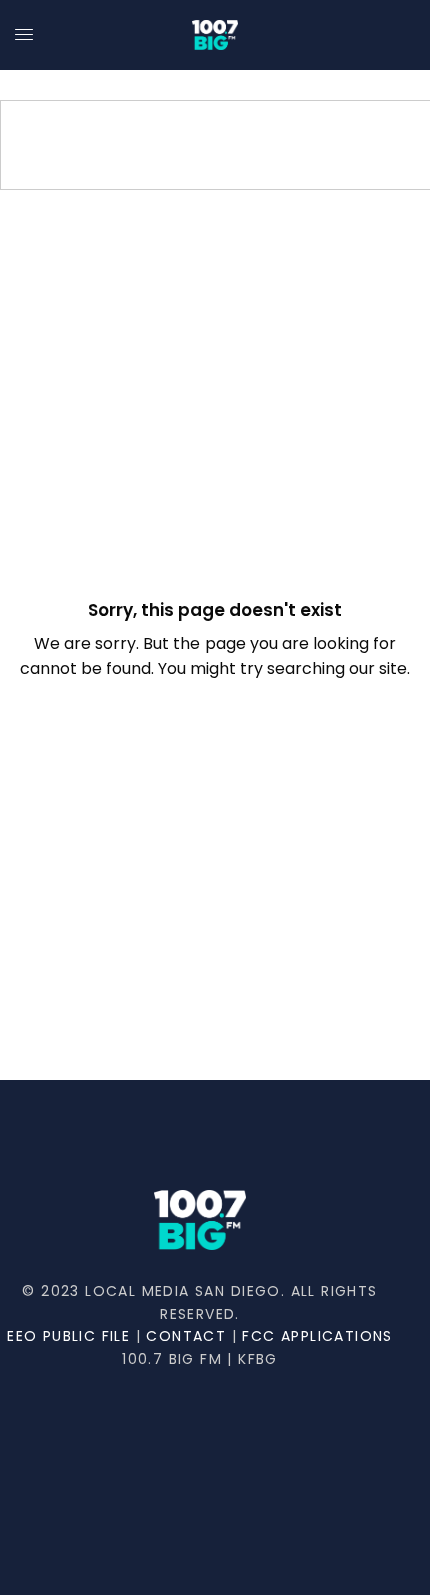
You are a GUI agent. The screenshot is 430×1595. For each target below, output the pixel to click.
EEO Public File (68, 1336)
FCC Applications (317, 1336)
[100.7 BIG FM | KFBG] (215, 35)
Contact (186, 1336)
